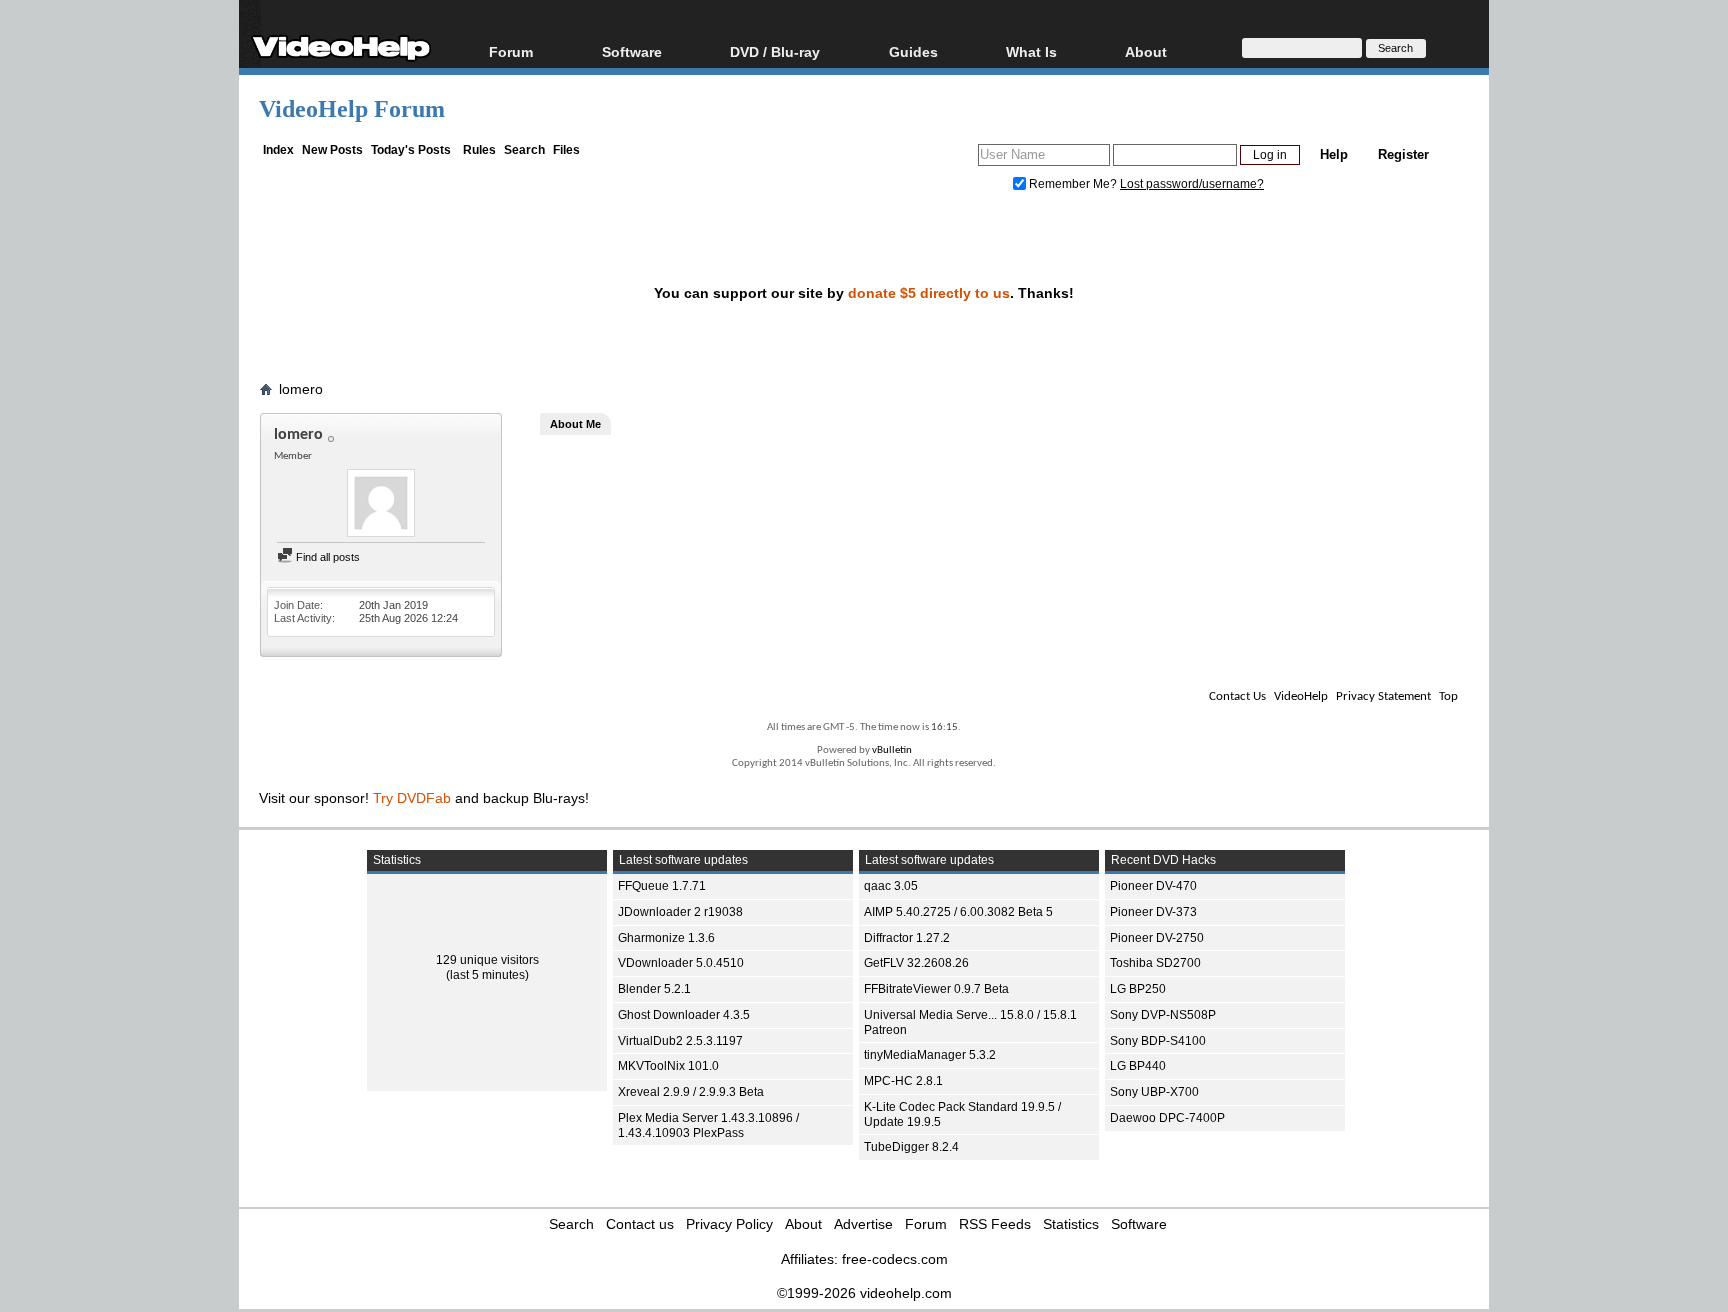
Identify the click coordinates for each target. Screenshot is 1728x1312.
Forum (511, 51)
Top (1448, 696)
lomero (301, 389)
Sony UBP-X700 (1154, 1092)
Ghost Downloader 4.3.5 (684, 1015)
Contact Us (1237, 696)
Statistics (1071, 1224)
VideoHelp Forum (352, 109)
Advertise (863, 1224)
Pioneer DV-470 (1153, 886)
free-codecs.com (895, 1259)
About (803, 1224)
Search (524, 150)
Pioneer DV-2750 (1157, 938)
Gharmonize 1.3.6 (666, 938)
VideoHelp (1301, 696)
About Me (575, 424)
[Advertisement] (1593, 500)
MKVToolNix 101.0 (668, 1066)
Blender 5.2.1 (654, 989)
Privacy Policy (729, 1224)
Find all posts (326, 557)
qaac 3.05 (891, 886)
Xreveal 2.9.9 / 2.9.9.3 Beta (691, 1092)
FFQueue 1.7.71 (662, 886)
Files (566, 150)
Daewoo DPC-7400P (1167, 1118)
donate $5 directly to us (929, 293)
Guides (913, 51)
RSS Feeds (995, 1224)
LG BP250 (1138, 989)
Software (632, 51)
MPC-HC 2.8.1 (903, 1081)
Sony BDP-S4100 (1158, 1041)
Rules (479, 150)
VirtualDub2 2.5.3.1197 (680, 1041)
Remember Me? (1073, 184)
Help (1334, 154)
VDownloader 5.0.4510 (681, 963)
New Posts (332, 150)
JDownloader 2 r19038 (680, 912)
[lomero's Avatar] (381, 505)
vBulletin (892, 750)
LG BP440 (1138, 1066)
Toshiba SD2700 (1155, 963)
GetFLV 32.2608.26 (916, 963)
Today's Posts (411, 150)
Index (278, 150)
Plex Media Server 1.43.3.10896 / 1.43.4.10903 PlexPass (708, 1125)
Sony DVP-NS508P (1163, 1015)
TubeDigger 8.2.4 (911, 1147)
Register (1403, 154)
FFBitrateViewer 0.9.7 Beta (936, 989)
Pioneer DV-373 (1153, 912)
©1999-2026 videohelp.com (864, 1293)
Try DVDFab (412, 798)
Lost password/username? (1192, 184)
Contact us (640, 1224)
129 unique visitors (487, 960)
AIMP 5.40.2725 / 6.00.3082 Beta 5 (958, 912)
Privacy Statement (1383, 696)
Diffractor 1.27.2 (907, 938)
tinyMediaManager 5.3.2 (930, 1055)
